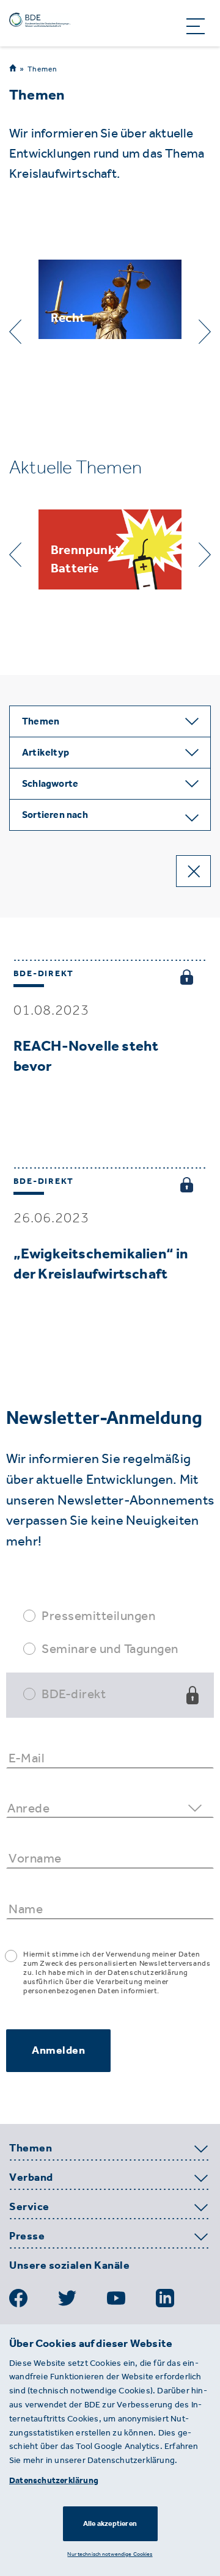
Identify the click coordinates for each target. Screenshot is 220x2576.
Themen (42, 69)
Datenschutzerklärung (54, 2480)
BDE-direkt (74, 1694)
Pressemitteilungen (98, 1615)
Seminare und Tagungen (110, 1648)
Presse (27, 2236)
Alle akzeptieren (110, 2523)
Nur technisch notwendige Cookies (110, 2554)
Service (29, 2207)
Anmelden (58, 2050)
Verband (31, 2178)
